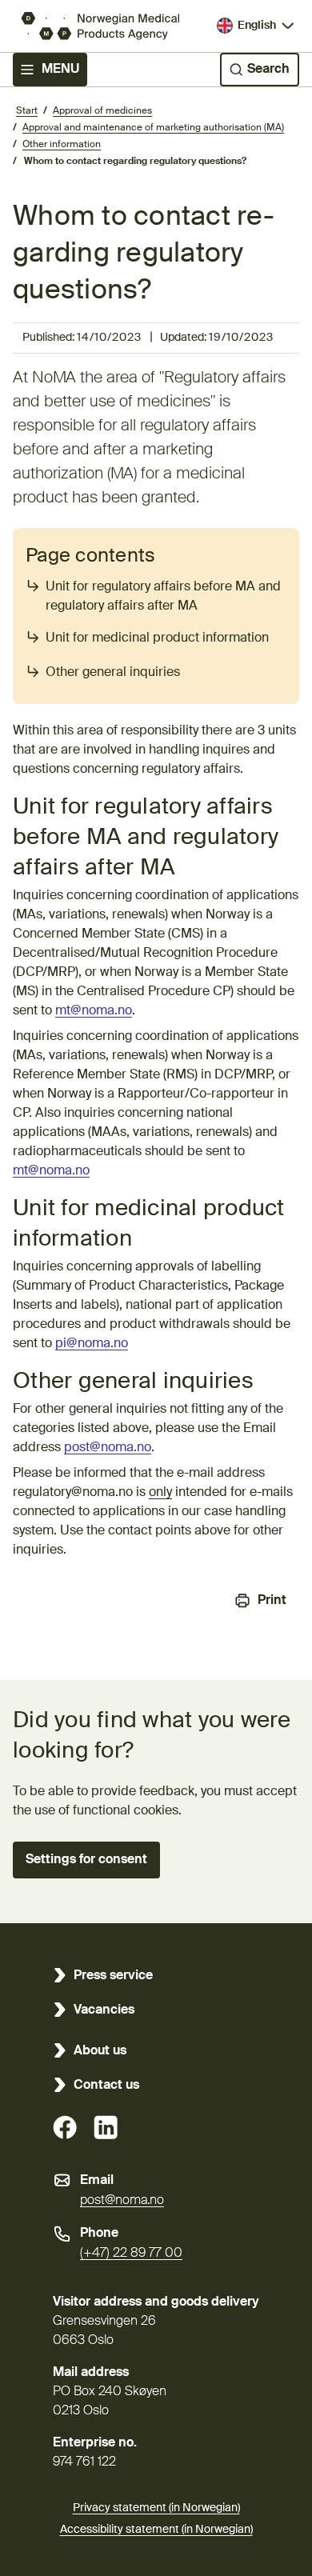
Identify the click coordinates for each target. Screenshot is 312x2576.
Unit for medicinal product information (157, 638)
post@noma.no (108, 1448)
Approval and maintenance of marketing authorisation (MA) (153, 128)
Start (27, 111)
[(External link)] (65, 2127)
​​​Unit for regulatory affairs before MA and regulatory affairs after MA (163, 597)
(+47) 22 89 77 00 (131, 2254)
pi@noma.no (92, 1344)
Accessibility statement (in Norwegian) (156, 2530)
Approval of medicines (102, 111)
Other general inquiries (113, 673)
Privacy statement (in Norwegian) (156, 2508)
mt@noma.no (94, 1011)
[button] (86, 1860)
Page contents (90, 556)
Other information (62, 145)
